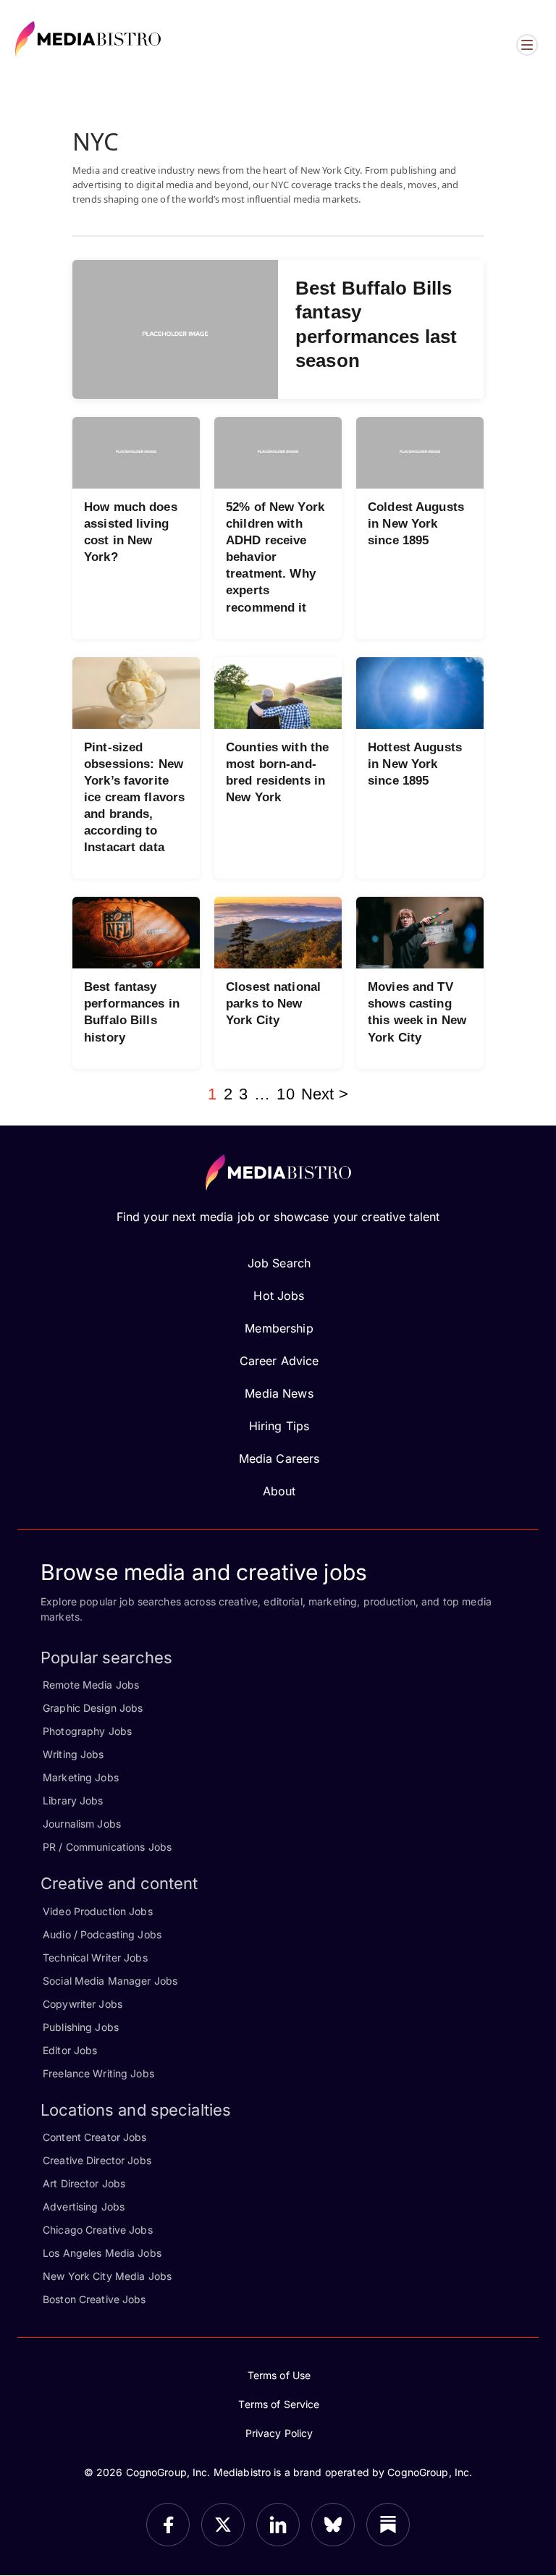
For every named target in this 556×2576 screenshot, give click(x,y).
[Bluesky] (333, 2525)
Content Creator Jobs (95, 2137)
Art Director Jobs (84, 2183)
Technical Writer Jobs (95, 1958)
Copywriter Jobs (83, 2004)
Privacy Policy (279, 2433)
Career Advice (279, 1361)
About (279, 1491)
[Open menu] (527, 45)
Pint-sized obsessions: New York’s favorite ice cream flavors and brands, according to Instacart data (134, 798)
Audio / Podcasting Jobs (102, 1934)
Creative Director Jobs (97, 2160)
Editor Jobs (70, 2050)
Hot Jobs (279, 1296)
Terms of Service (279, 2404)
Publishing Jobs (81, 2027)
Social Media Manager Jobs (110, 1981)
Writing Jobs (73, 1754)
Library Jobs (73, 1800)
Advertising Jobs (84, 2207)
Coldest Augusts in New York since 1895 (416, 524)
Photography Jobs (87, 1731)
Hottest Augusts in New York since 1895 (415, 764)
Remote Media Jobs (91, 1685)
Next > (325, 1094)
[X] (223, 2525)
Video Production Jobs (98, 1911)
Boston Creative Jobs (94, 2299)
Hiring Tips (279, 1426)
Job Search (279, 1263)
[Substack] (388, 2525)
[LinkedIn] (278, 2525)
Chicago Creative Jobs (98, 2230)
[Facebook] (168, 2525)
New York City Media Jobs (107, 2276)
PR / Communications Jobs (107, 1847)
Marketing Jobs (81, 1777)
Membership (279, 1328)
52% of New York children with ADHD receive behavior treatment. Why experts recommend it (275, 557)
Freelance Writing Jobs (98, 2073)
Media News (279, 1393)
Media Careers (279, 1458)
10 (285, 1094)
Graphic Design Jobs (93, 1708)
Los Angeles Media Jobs (102, 2253)
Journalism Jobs (82, 1824)
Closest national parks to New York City (273, 1004)
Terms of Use (279, 2375)
